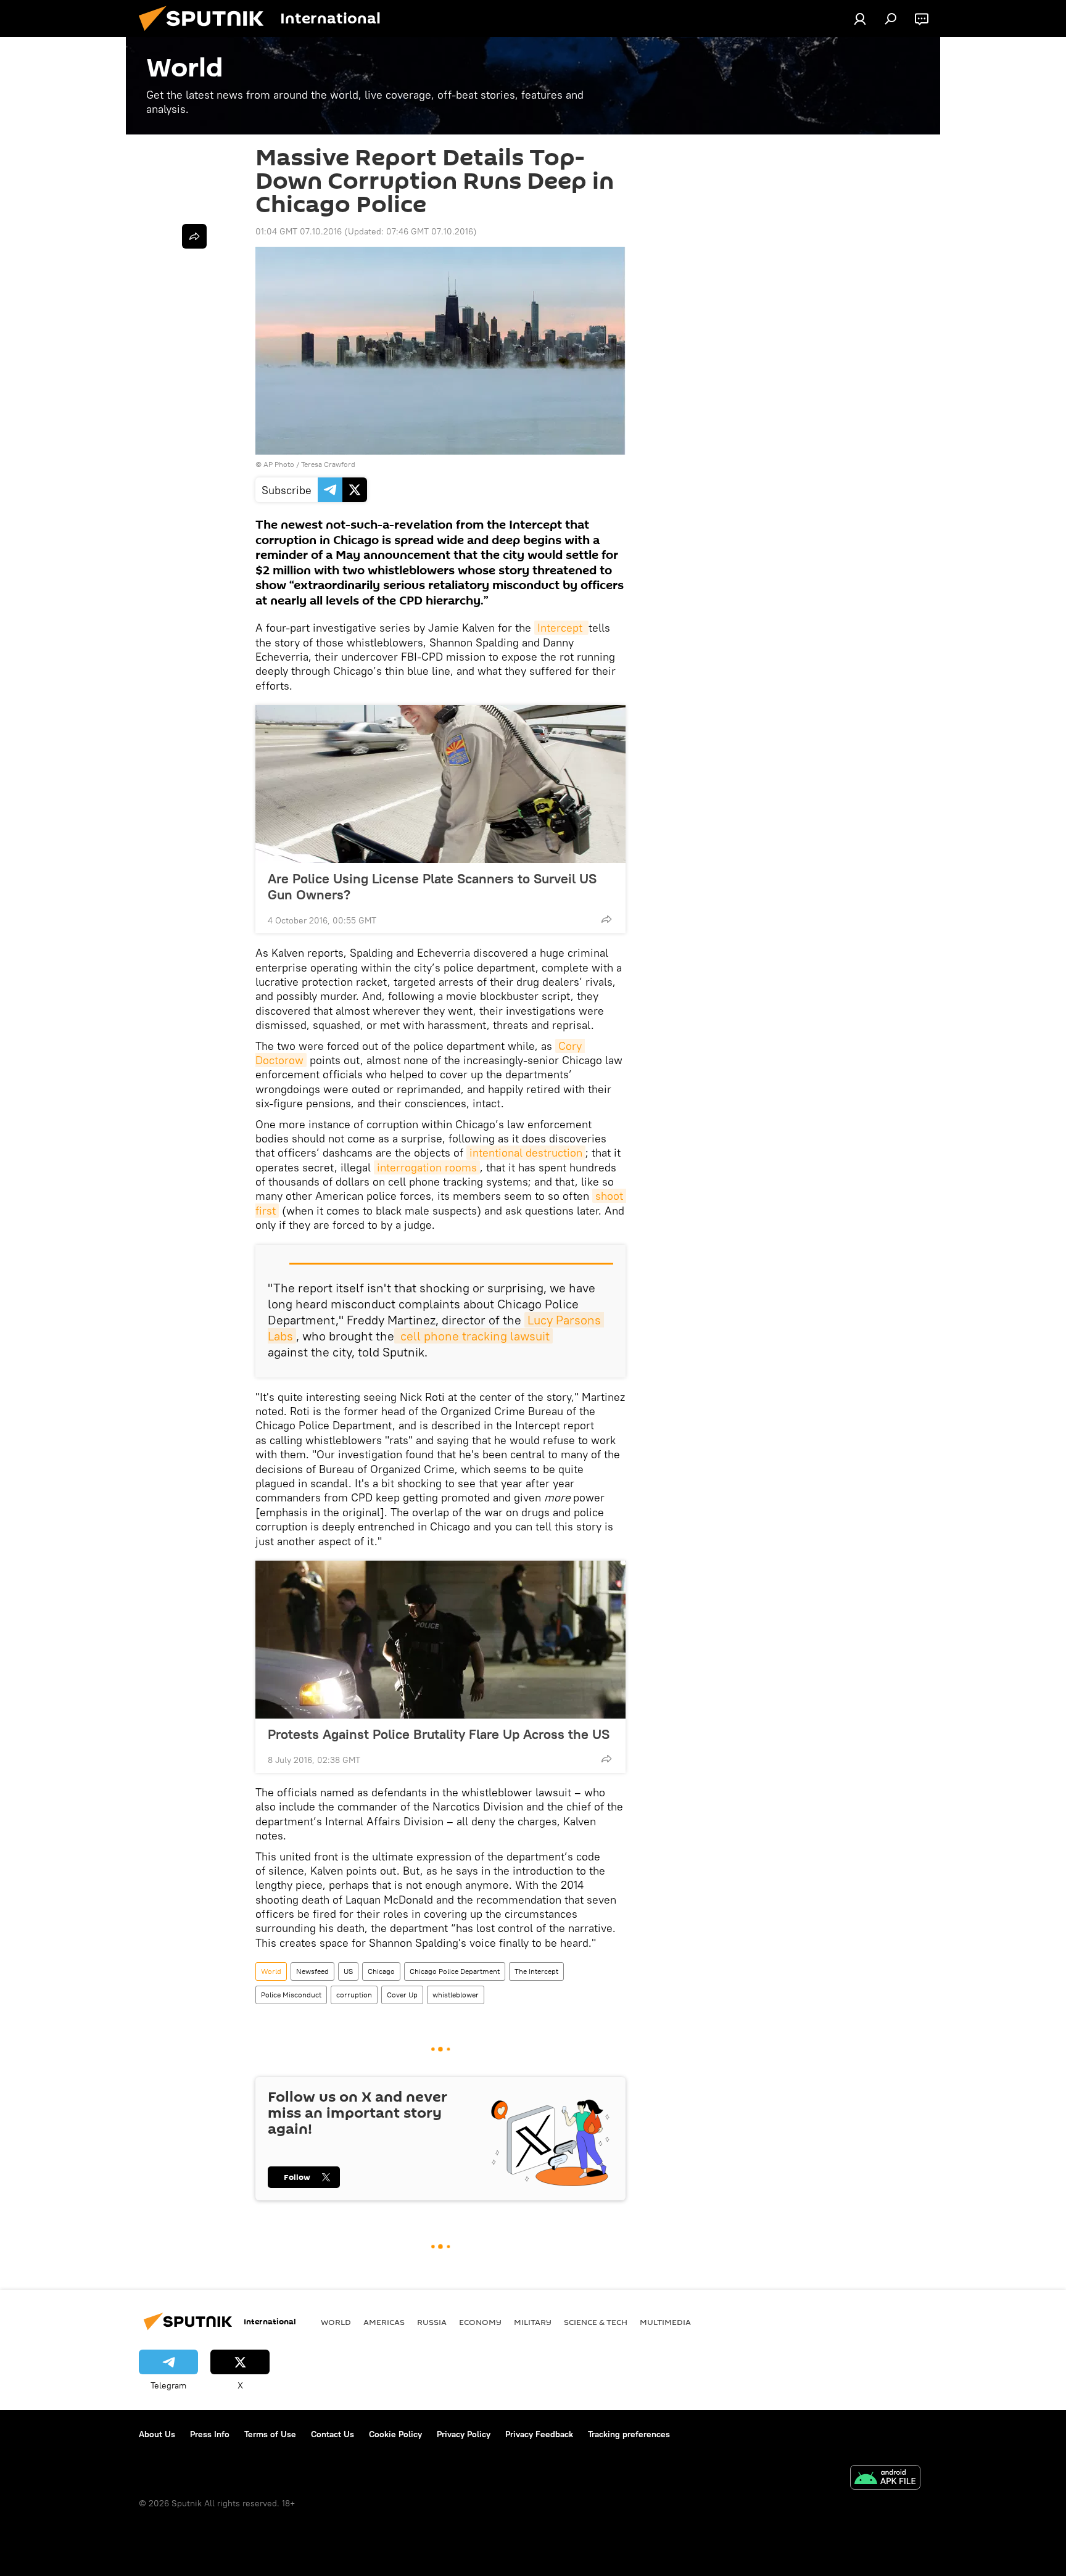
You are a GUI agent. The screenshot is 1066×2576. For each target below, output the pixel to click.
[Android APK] (885, 2479)
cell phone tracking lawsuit (473, 1336)
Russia (432, 2322)
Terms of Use (270, 2434)
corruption (354, 1995)
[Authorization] (860, 19)
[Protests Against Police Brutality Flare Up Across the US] (440, 1640)
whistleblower (456, 1995)
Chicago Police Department (455, 1971)
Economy (480, 2322)
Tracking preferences (629, 2434)
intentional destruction (526, 1153)
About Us (157, 2434)
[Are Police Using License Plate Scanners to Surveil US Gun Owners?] (440, 784)
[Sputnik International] (206, 34)
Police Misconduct (291, 1995)
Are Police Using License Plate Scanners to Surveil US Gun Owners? (432, 886)
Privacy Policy (464, 2434)
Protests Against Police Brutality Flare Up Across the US (439, 1734)
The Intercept (536, 1971)
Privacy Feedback (539, 2434)
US (348, 1971)
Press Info (210, 2434)
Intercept (561, 628)
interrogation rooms (427, 1167)
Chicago (381, 1971)
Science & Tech (596, 2322)
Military (533, 2322)
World (271, 1971)
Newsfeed (312, 1971)
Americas (384, 2322)
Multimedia (665, 2322)
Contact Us (333, 2434)
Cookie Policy (395, 2434)
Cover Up (402, 1995)
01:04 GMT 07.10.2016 (299, 231)
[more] (606, 919)
